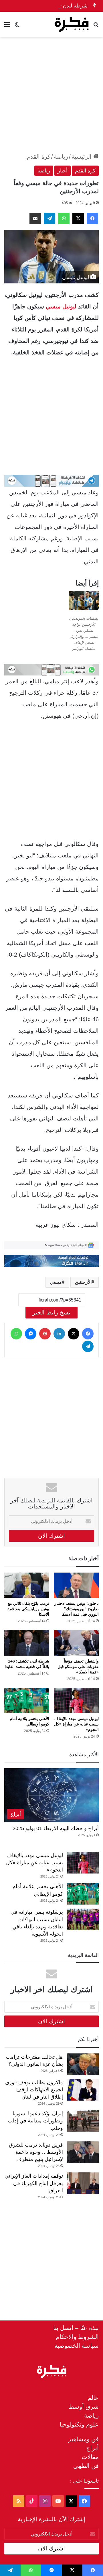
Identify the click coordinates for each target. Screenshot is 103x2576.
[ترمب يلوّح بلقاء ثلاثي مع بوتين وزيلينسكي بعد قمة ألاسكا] (27, 1585)
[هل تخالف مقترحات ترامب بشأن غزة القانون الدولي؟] (83, 2064)
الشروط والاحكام (77, 2337)
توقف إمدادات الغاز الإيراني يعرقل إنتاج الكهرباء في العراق (34, 2183)
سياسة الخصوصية (77, 2346)
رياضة (61, 157)
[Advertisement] (51, 95)
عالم (93, 2398)
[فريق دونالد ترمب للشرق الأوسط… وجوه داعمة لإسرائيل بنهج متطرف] (83, 2152)
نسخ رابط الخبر (51, 1312)
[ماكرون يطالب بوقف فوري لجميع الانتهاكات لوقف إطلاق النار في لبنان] (83, 2090)
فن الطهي (86, 2466)
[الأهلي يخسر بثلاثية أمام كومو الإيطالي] (27, 1701)
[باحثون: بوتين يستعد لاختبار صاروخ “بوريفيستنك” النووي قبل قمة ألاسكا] (76, 1585)
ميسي (56, 1282)
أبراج (92, 2448)
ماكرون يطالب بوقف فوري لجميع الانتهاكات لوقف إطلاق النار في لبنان (34, 2090)
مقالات (90, 2457)
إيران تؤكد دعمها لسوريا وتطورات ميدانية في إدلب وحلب (35, 2121)
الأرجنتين (83, 1282)
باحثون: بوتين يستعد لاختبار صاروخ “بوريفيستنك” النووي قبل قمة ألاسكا (77, 1609)
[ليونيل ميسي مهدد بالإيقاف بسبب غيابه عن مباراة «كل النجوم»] (76, 1701)
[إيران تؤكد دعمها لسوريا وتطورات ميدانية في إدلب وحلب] (83, 2121)
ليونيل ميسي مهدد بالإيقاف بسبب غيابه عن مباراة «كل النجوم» (76, 1724)
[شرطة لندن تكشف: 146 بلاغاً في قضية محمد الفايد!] (27, 1643)
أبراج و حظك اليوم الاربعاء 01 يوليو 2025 (56, 1828)
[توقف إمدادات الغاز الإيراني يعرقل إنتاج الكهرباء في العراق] (83, 2183)
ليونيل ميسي (61, 306)
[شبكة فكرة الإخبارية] (72, 24)
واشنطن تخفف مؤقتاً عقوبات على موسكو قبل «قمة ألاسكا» (78, 1667)
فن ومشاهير (83, 2439)
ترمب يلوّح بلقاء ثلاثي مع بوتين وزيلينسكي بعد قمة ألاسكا (28, 1609)
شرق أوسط (84, 2407)
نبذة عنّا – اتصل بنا (76, 2328)
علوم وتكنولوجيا (79, 2424)
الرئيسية (82, 157)
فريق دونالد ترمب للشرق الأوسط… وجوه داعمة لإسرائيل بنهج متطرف (36, 2152)
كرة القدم (39, 157)
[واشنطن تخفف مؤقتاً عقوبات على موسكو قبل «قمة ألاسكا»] (76, 1643)
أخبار (63, 171)
